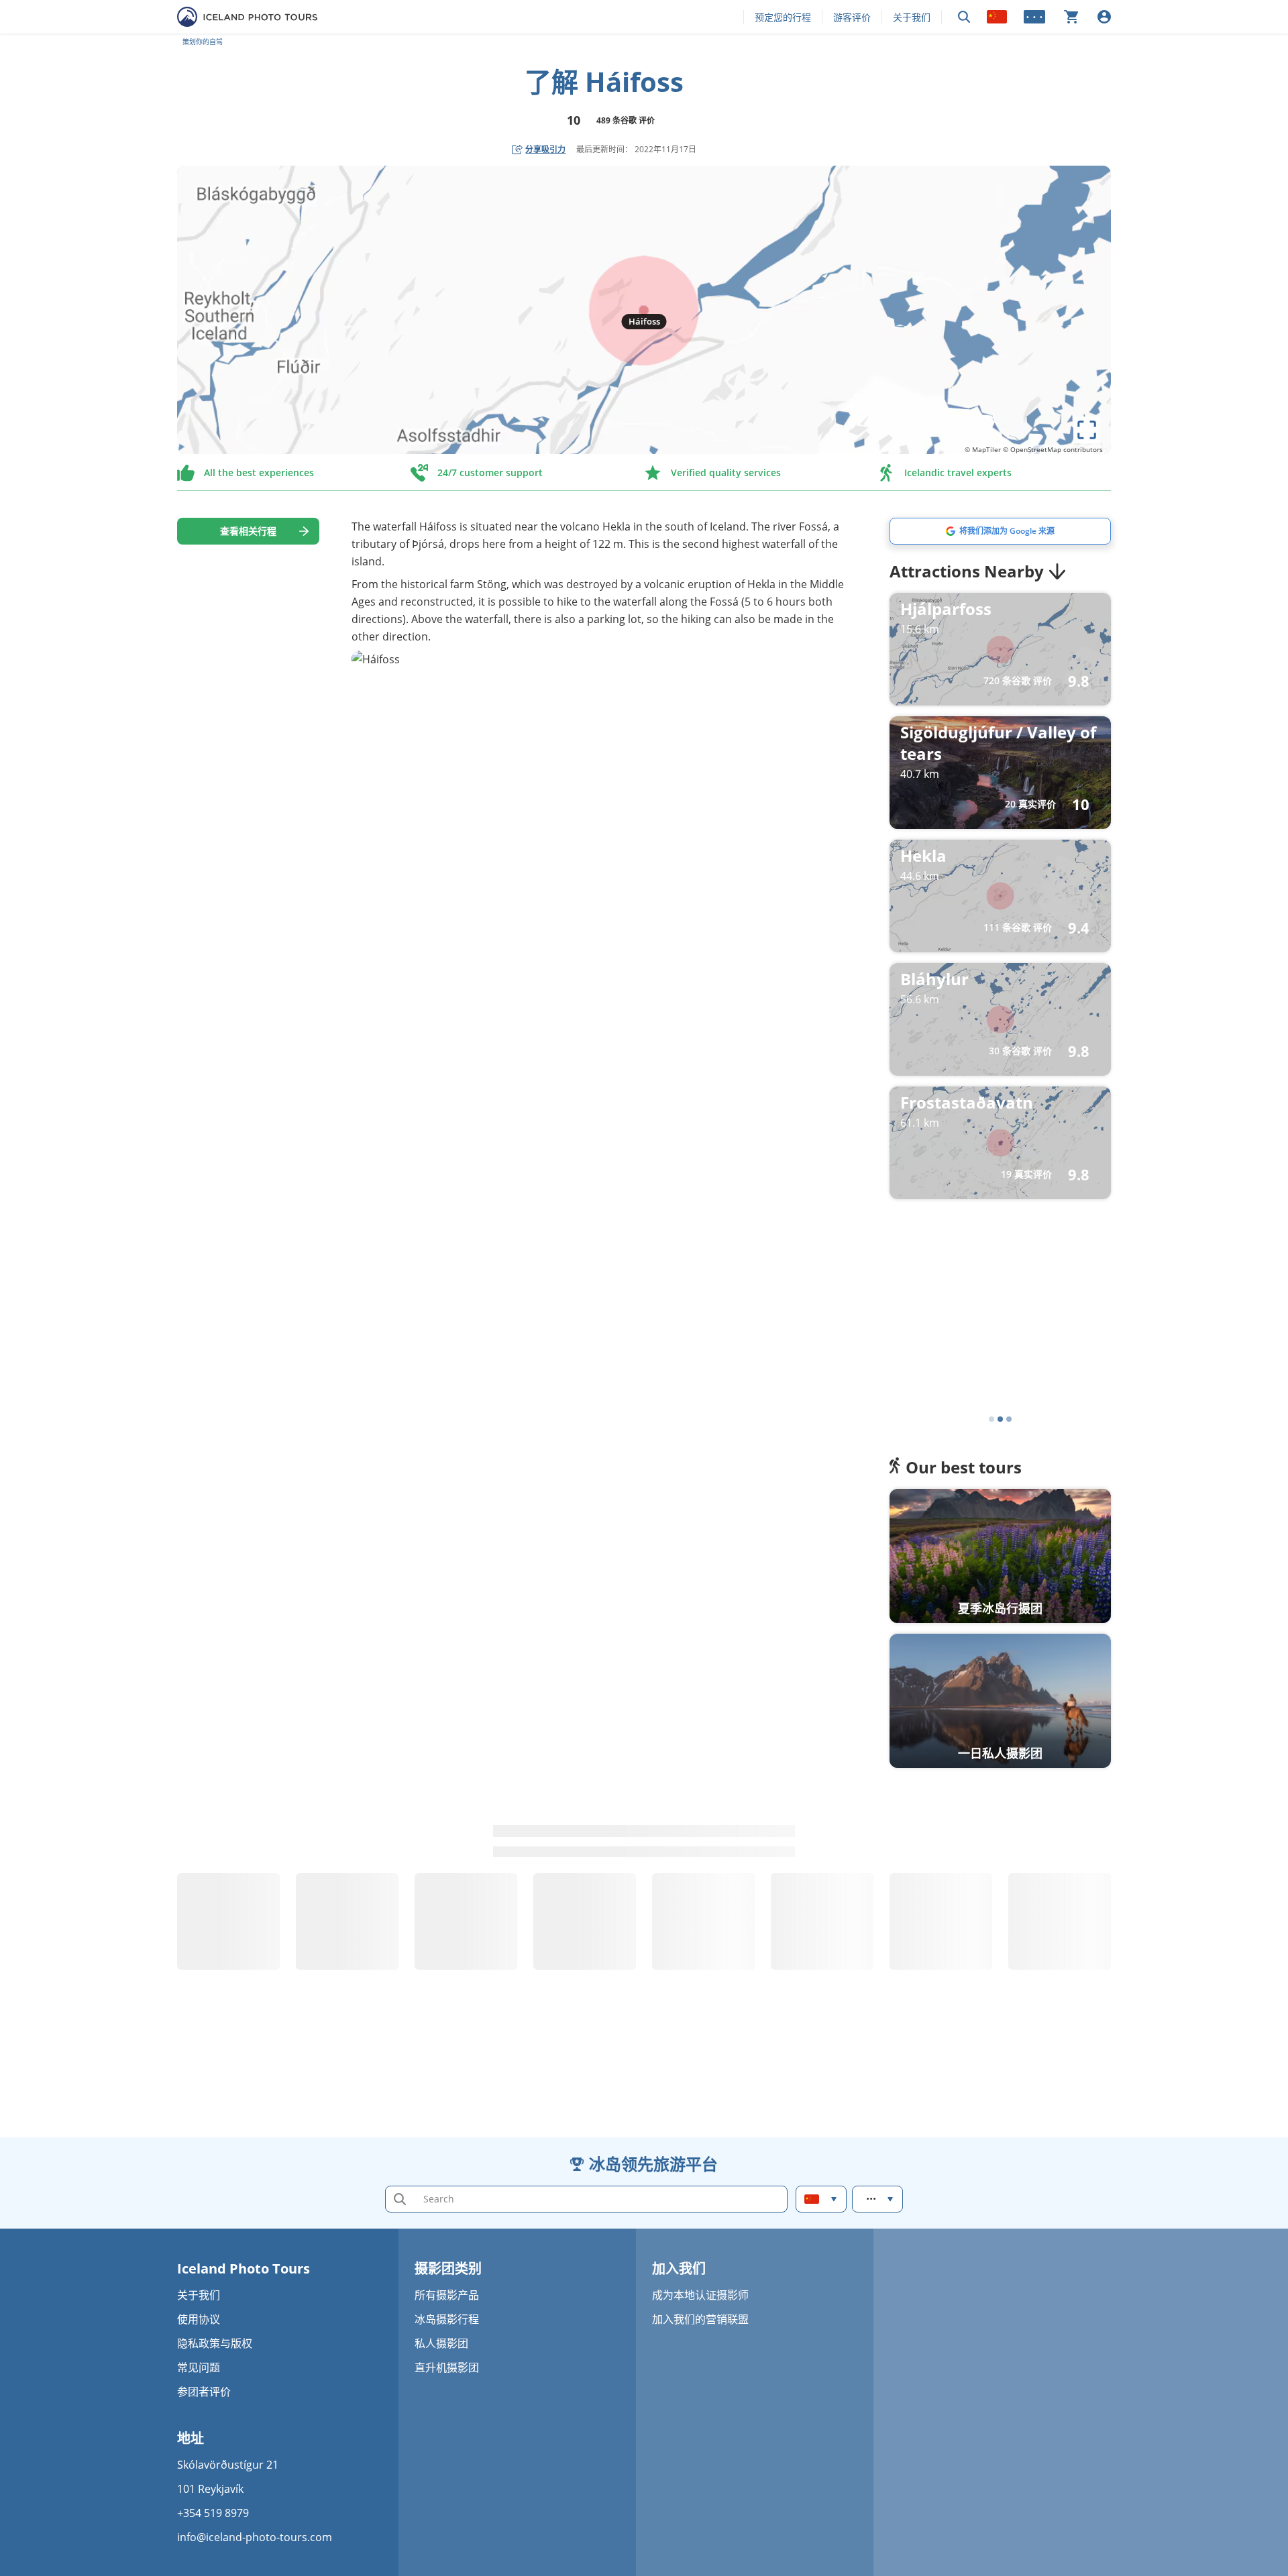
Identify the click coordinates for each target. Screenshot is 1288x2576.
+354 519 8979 (213, 2513)
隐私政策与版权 (215, 2343)
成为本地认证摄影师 (700, 2295)
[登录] (1104, 17)
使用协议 (199, 2319)
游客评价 (852, 17)
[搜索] (964, 17)
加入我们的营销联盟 (700, 2319)
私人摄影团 (441, 2343)
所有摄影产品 (447, 2295)
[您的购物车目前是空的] (1071, 17)
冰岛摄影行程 (447, 2319)
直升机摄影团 (447, 2367)
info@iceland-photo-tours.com (255, 2537)
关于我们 (912, 17)
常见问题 (199, 2367)
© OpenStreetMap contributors (1053, 449)
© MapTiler (983, 449)
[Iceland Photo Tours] (247, 17)
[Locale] (997, 17)
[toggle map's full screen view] (1087, 430)
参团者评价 (204, 2392)
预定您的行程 (783, 17)
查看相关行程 (248, 531)
